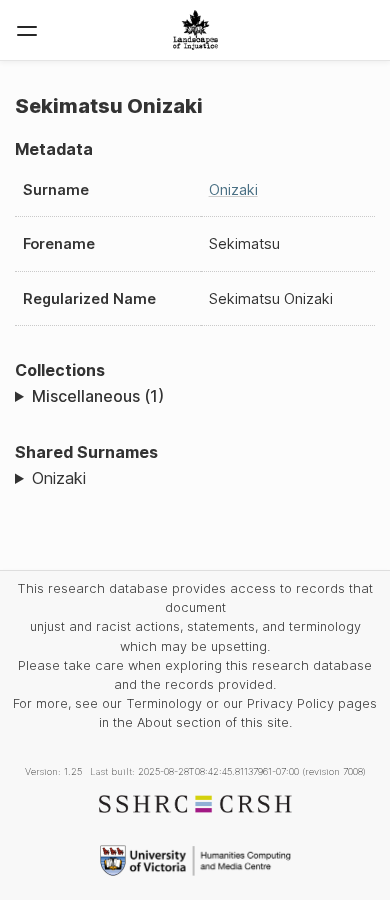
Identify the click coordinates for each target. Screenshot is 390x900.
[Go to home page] (195, 30)
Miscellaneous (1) (98, 396)
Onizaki (233, 189)
